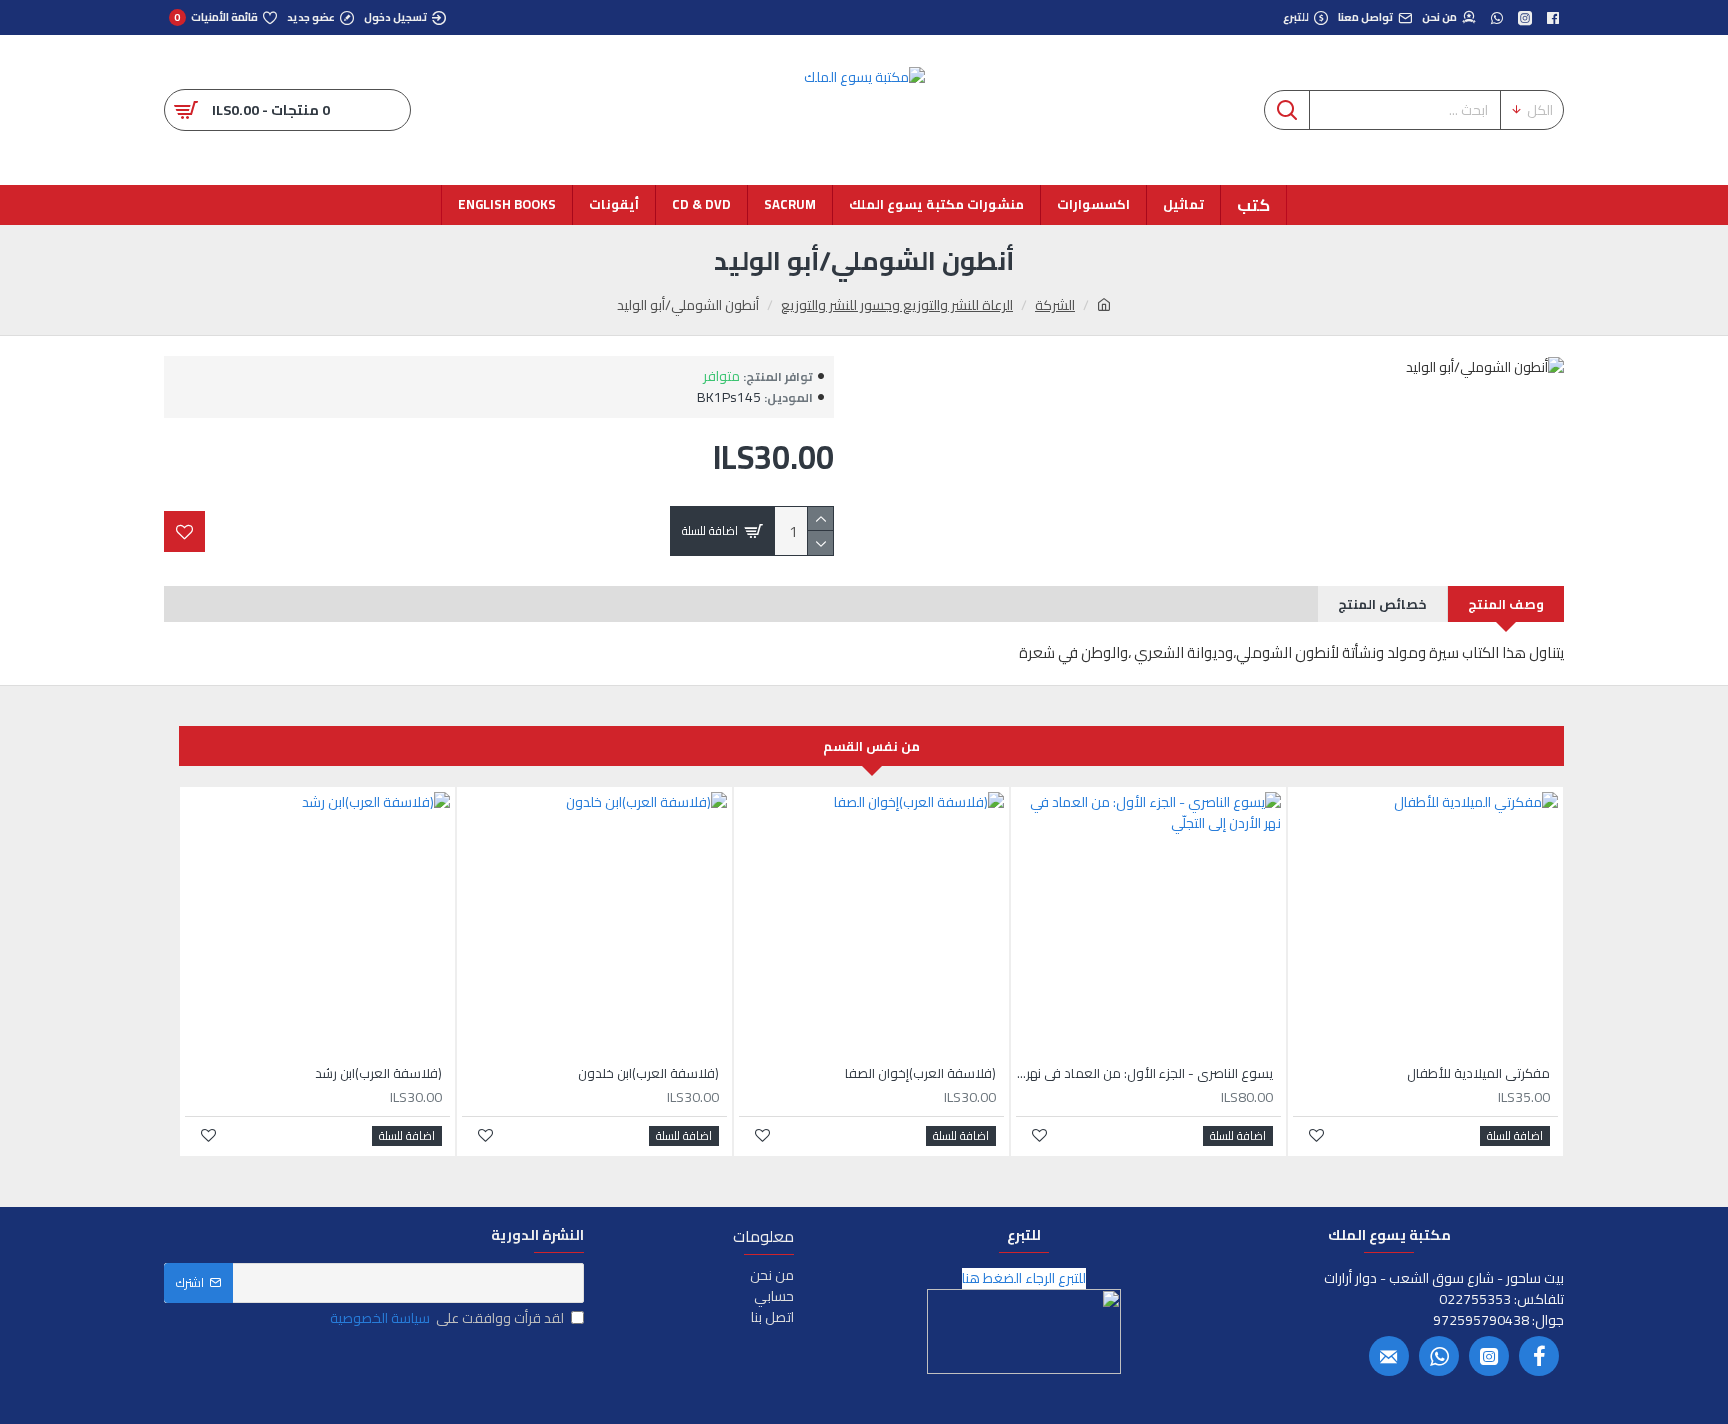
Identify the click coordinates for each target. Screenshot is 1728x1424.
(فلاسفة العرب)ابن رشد (378, 1073)
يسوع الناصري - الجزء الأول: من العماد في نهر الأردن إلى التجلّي (1144, 1073)
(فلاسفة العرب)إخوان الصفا (920, 1073)
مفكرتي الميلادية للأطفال (1478, 1073)
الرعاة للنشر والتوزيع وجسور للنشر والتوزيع (897, 305)
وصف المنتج (1506, 604)
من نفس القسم (871, 746)
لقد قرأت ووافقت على (447, 1318)
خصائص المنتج (1382, 604)
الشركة (1055, 305)
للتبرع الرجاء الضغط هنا (1024, 1278)
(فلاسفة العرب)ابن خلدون (648, 1073)
